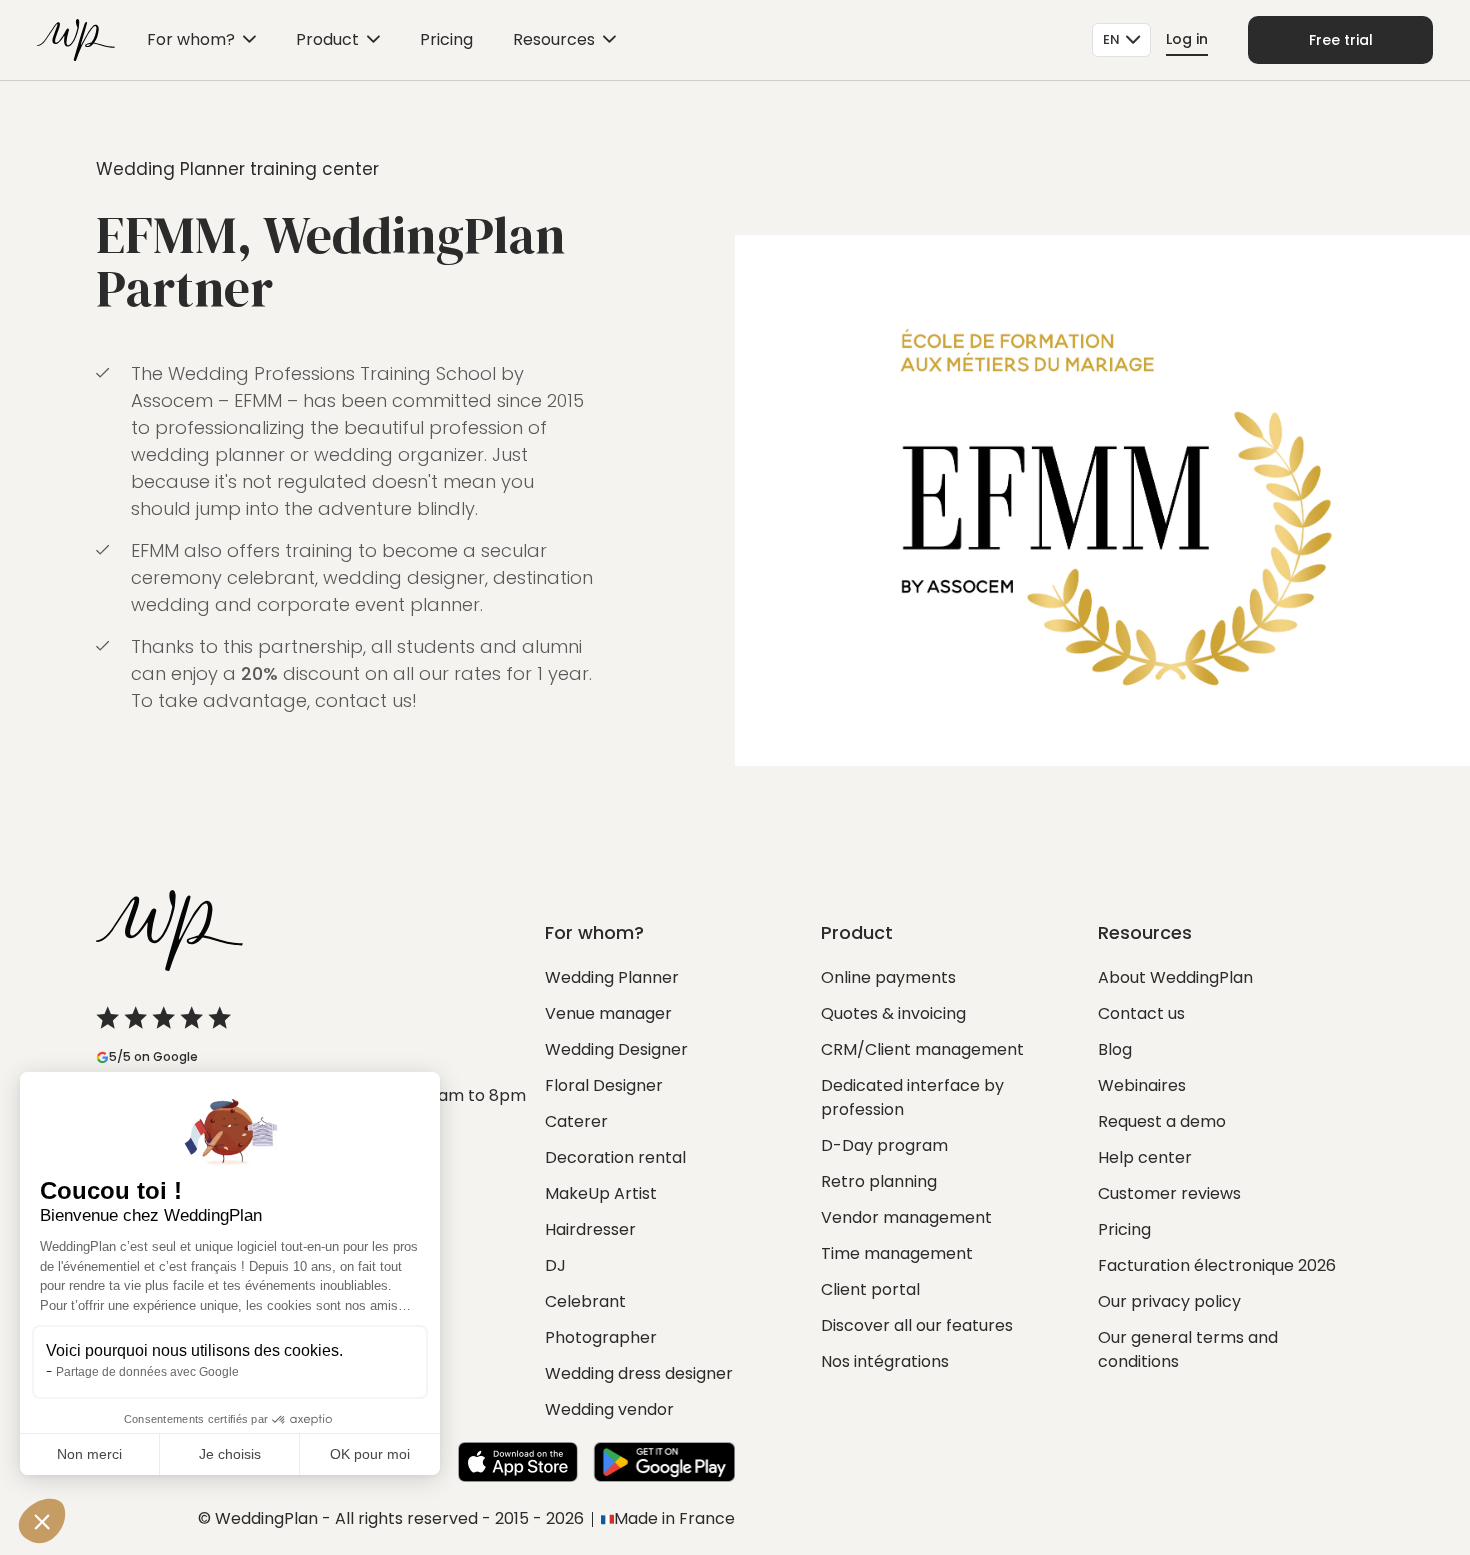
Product (327, 39)
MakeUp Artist (601, 1193)
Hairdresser (590, 1229)
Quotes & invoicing (893, 1013)
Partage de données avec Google (147, 1372)
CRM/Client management (922, 1049)
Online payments (888, 977)
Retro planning (879, 1181)
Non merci (89, 1454)
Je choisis (230, 1454)
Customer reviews (1169, 1193)
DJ (555, 1265)
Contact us (1141, 1013)
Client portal (870, 1289)
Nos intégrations (885, 1361)
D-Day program (884, 1145)
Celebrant (585, 1301)
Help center (1145, 1157)
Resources (554, 39)
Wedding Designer (616, 1049)
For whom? (191, 39)
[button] (42, 1521)
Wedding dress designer (639, 1373)
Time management (897, 1253)
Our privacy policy (1169, 1301)
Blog (1115, 1049)
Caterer (576, 1121)
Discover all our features (917, 1325)
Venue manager (608, 1013)
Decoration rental (615, 1157)
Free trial (1341, 40)
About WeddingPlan (1175, 977)
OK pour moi (370, 1454)
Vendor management (906, 1217)
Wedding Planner (612, 977)
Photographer (601, 1337)
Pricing (446, 39)
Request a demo (1162, 1121)
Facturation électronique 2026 (1217, 1265)
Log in (1187, 39)
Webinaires (1142, 1085)
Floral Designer (604, 1085)
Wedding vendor (609, 1409)
